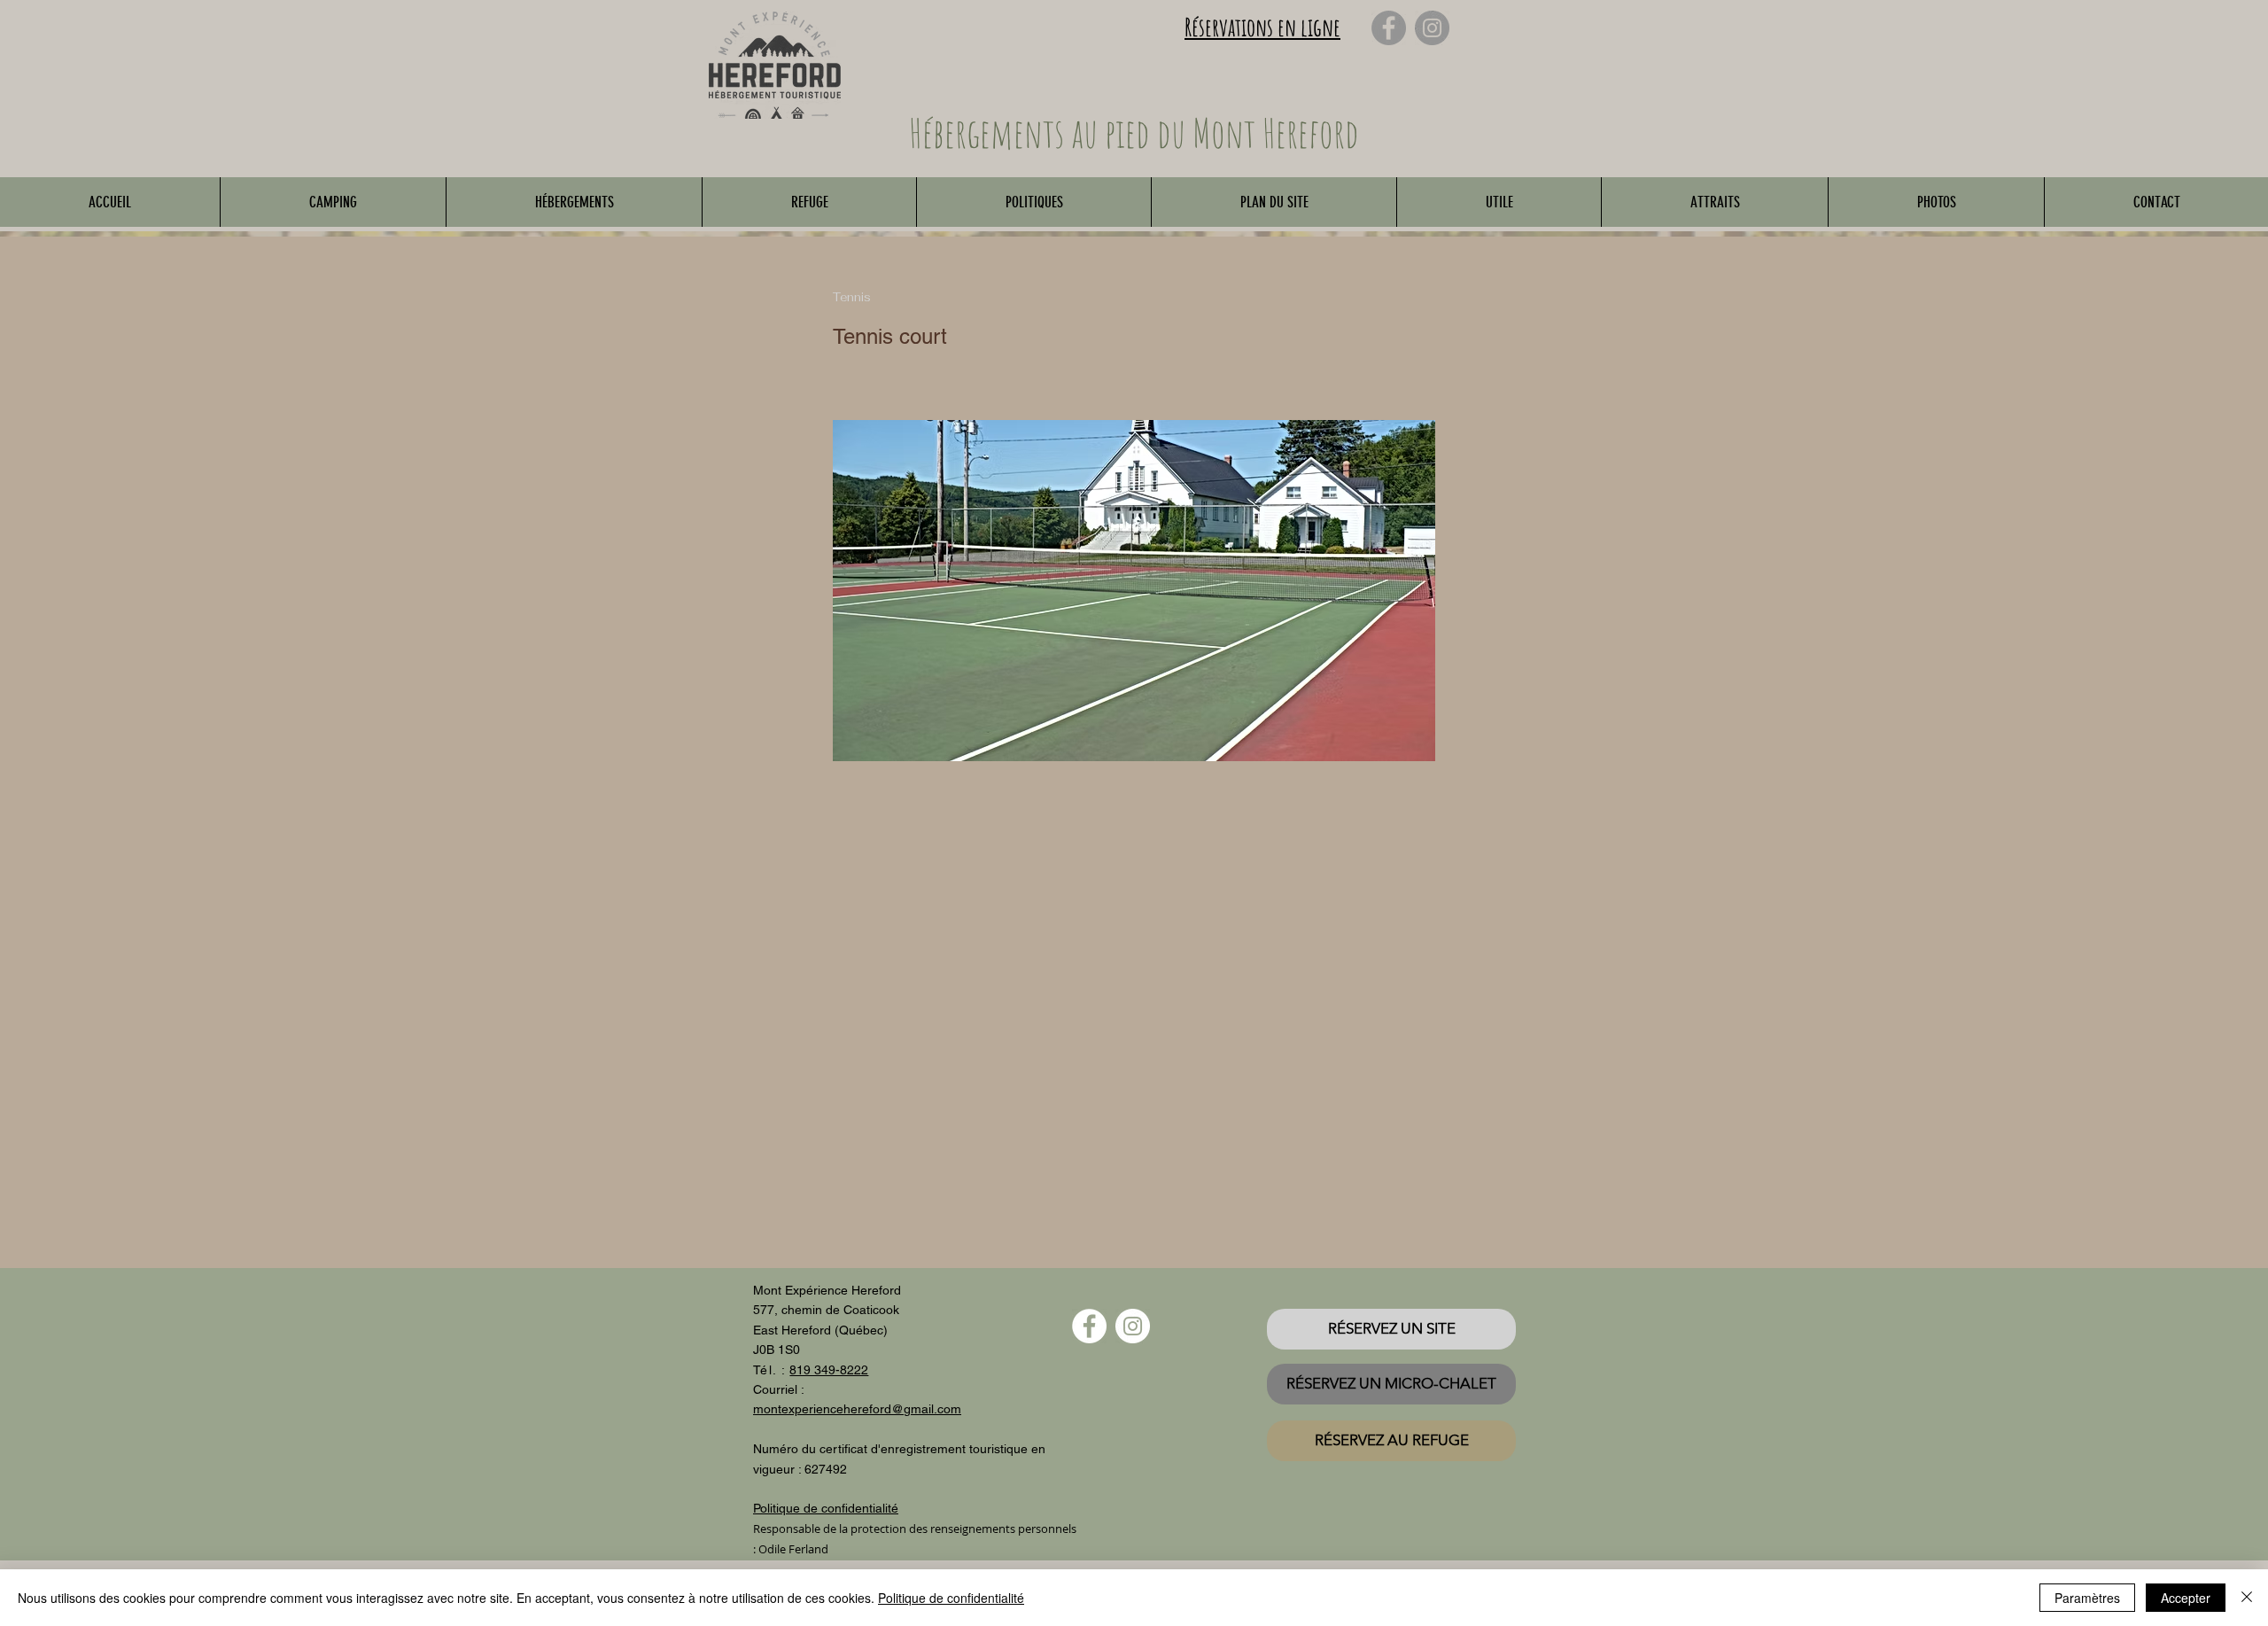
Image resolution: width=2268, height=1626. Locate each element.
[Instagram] (1432, 28)
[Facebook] (1389, 28)
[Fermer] (2247, 1598)
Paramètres (2087, 1598)
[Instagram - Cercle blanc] (1133, 1326)
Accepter (2186, 1598)
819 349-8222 (829, 1370)
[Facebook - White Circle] (1089, 1326)
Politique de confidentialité (951, 1598)
